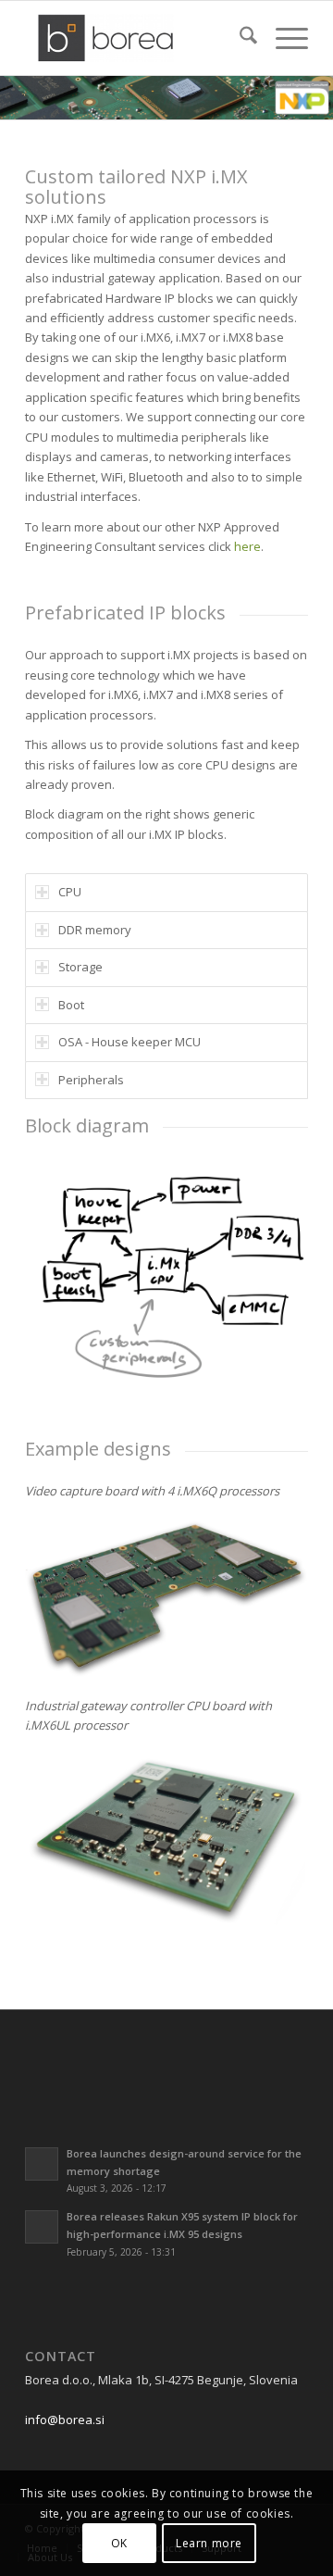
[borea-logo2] (138, 38)
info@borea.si (65, 2420)
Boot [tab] (71, 1005)
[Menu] (283, 38)
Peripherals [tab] (91, 1080)
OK (119, 2543)
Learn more (209, 2543)
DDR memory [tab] (95, 930)
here (247, 546)
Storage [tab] (80, 967)
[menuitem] (239, 38)
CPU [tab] (70, 892)
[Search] (239, 38)
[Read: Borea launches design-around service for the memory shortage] (42, 2164)
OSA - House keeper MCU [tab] (129, 1042)
